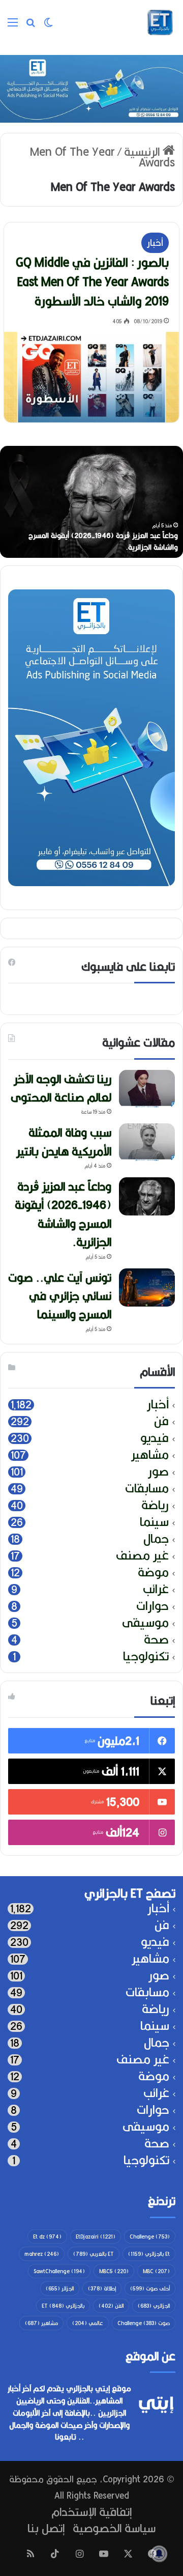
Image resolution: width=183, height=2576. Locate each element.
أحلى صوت (150, 2288)
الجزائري (154, 2306)
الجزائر (60, 2288)
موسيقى (145, 1623)
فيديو (155, 1438)
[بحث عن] (30, 26)
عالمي (88, 2323)
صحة (156, 1640)
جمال (156, 1539)
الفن (111, 2306)
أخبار (155, 243)
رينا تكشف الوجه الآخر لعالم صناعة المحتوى (61, 1088)
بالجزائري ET (63, 2306)
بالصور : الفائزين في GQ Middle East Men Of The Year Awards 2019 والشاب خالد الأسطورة (92, 281)
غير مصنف (142, 1556)
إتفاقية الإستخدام (91, 2512)
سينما (154, 1522)
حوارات (152, 1606)
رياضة (155, 1505)
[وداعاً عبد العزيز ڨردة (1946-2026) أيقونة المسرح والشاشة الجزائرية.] (147, 1196)
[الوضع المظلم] (48, 26)
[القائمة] (13, 26)
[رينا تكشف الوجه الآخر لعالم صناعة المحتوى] (147, 1089)
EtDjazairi (96, 2237)
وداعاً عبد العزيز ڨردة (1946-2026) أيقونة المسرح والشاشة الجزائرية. (103, 541)
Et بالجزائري (149, 2254)
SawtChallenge (59, 2271)
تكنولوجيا (146, 1657)
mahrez (42, 2254)
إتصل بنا (46, 2528)
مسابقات (147, 1489)
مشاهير (150, 1455)
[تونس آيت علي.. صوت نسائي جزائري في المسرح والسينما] (147, 1287)
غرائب (156, 1589)
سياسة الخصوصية (114, 2528)
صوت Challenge (144, 2323)
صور (158, 1472)
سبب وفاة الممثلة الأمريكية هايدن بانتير (64, 1141)
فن (161, 1421)
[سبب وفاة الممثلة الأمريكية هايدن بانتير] (147, 1142)
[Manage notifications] (159, 2554)
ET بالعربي (94, 2254)
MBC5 (114, 2271)
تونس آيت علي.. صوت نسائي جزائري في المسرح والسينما (60, 1296)
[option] (91, 502)
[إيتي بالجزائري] (160, 22)
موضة (153, 1573)
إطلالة (102, 2288)
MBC (156, 2271)
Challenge (150, 2237)
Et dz (47, 2237)
